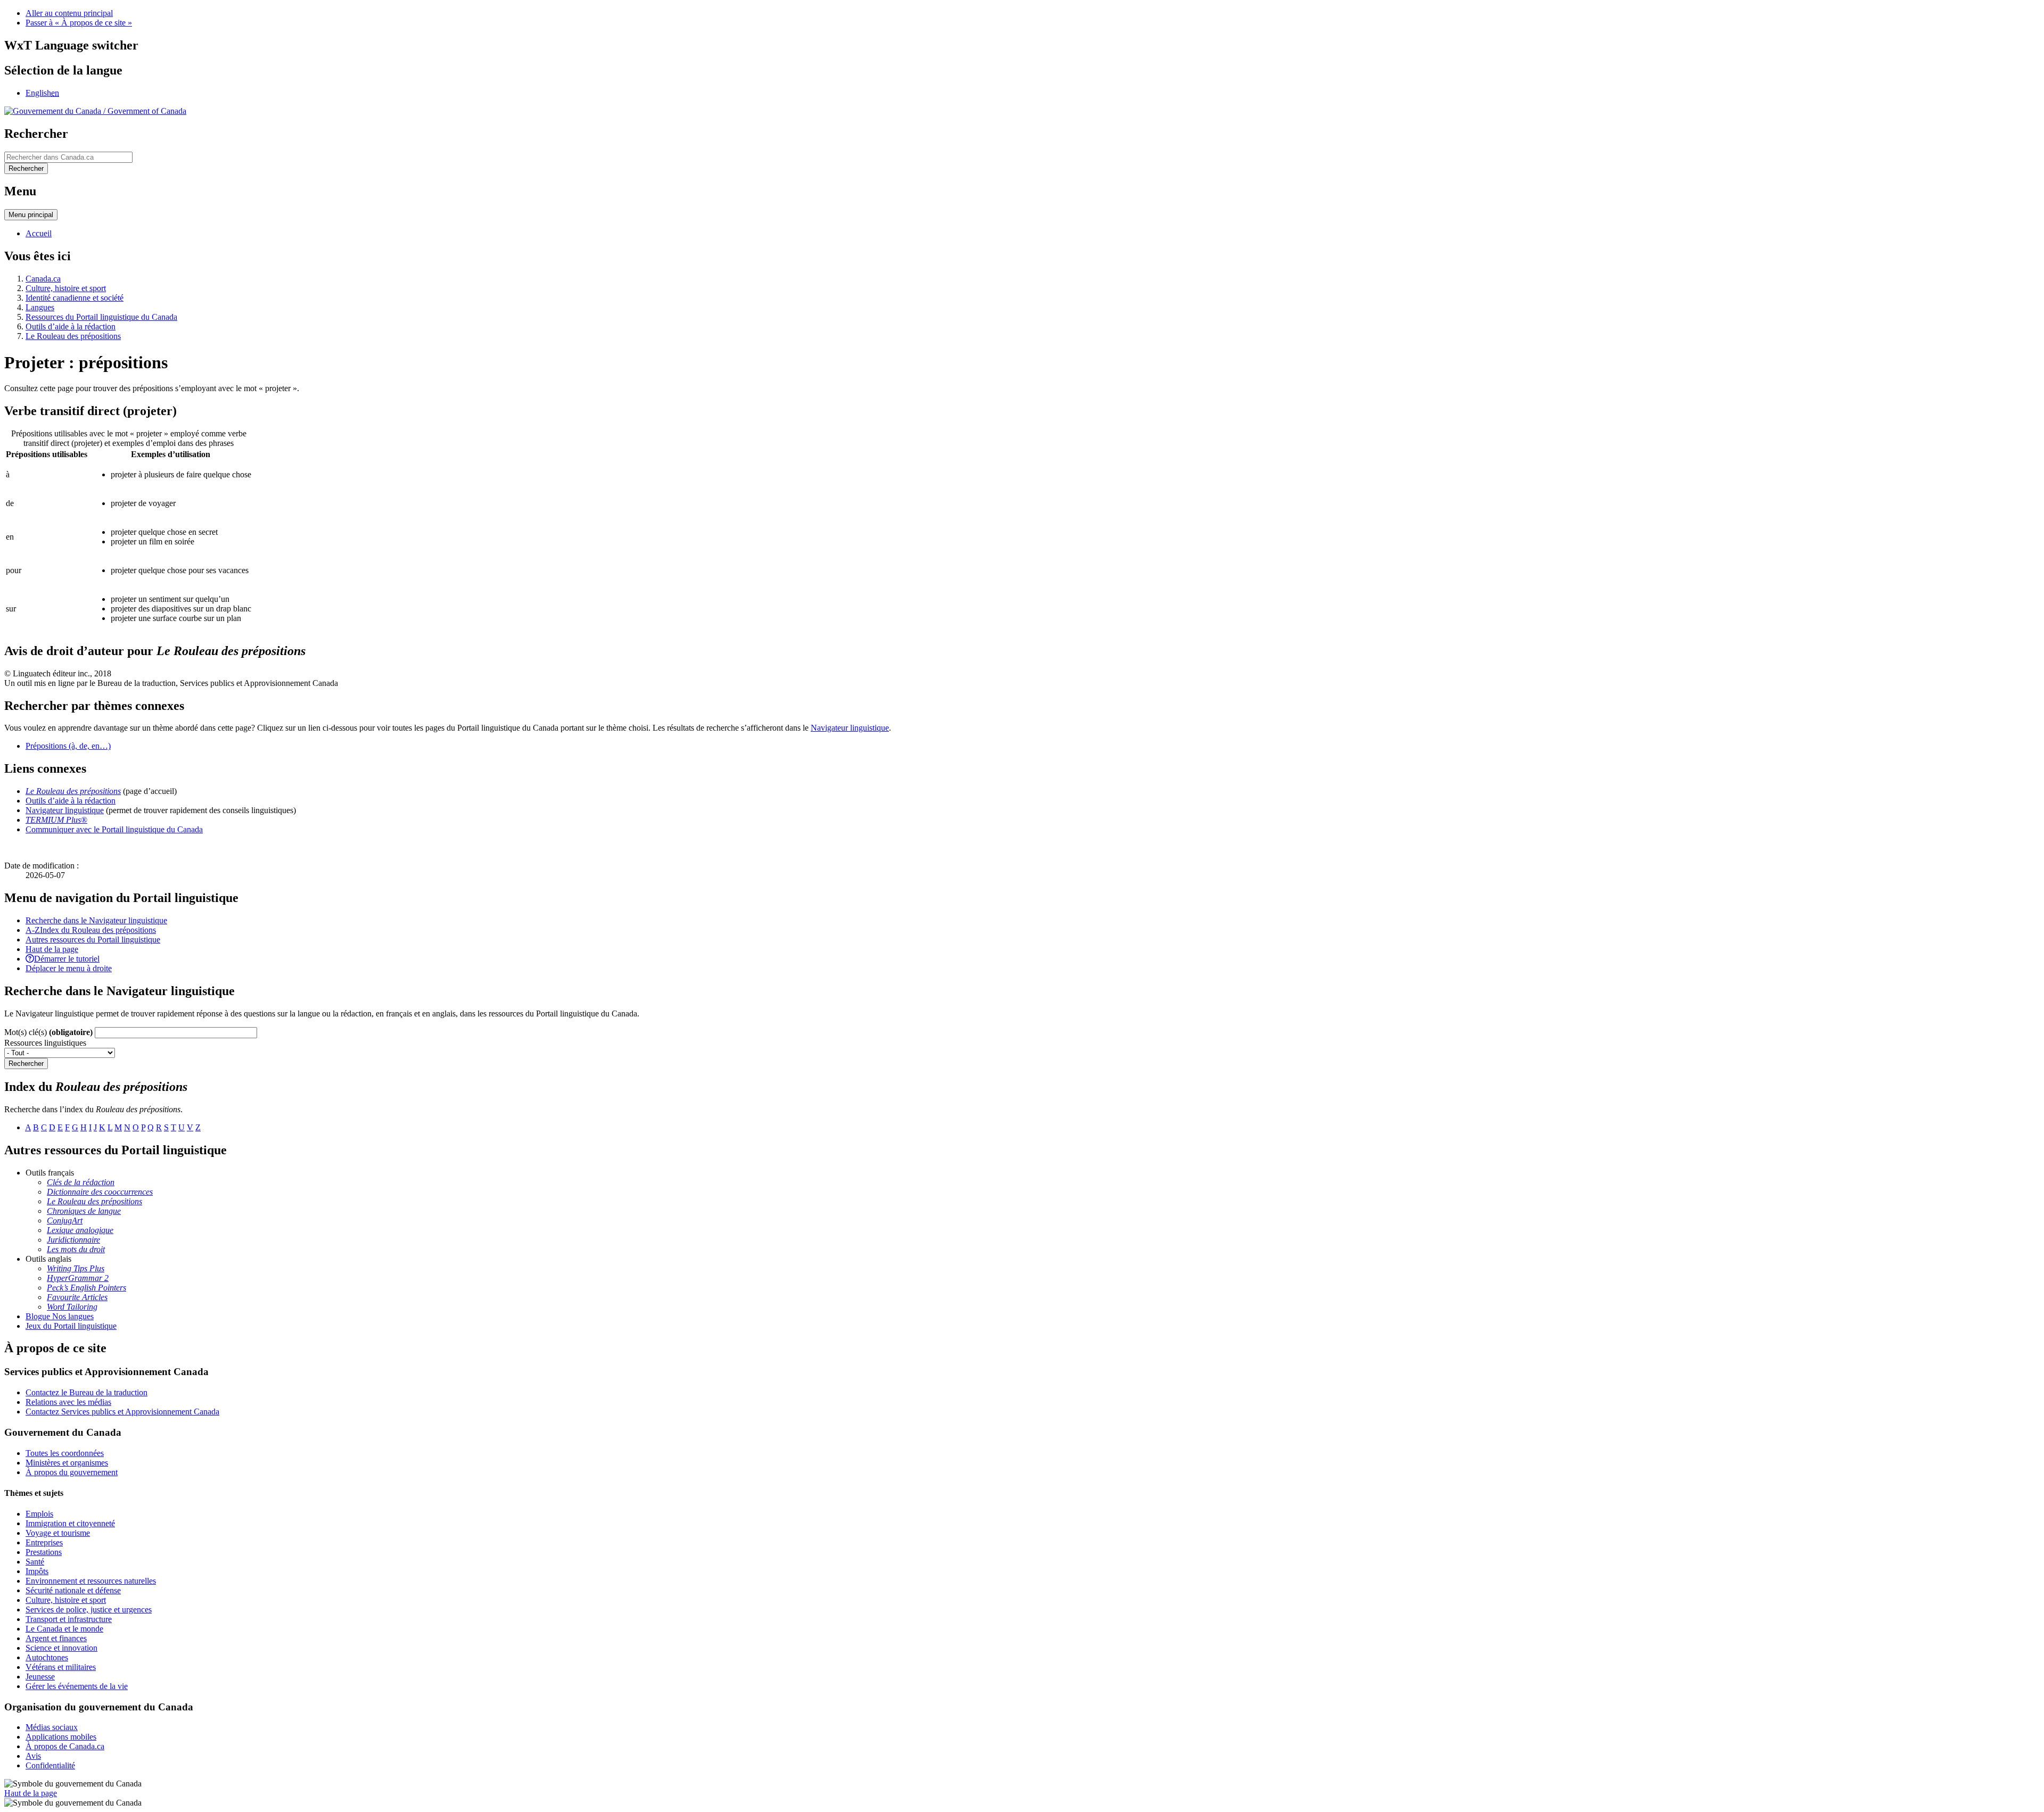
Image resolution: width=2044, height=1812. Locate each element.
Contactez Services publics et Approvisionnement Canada (122, 1412)
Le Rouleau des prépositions (73, 336)
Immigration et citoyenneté (70, 1523)
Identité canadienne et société (75, 298)
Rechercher (26, 1064)
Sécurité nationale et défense (73, 1590)
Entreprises (44, 1542)
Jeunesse (40, 1677)
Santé (35, 1562)
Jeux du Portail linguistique (71, 1326)
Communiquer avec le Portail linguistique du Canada (114, 829)
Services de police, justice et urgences (89, 1610)
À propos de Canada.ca (65, 1746)
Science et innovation (61, 1648)
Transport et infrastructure (69, 1619)
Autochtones (47, 1657)
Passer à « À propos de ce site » (79, 23)
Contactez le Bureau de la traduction (86, 1392)
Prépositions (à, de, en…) (68, 746)
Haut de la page (31, 1793)
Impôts (37, 1571)
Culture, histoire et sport (66, 288)
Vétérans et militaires (61, 1667)
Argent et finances (56, 1638)
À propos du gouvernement (72, 1472)
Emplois (39, 1514)
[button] (96, 920)
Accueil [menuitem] (39, 233)
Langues (40, 307)
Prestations (44, 1552)
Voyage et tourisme (58, 1533)
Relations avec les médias (68, 1402)
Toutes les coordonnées (65, 1453)
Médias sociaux (52, 1727)
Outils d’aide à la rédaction (71, 326)
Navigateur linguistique (850, 728)
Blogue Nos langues (60, 1316)
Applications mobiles (61, 1737)
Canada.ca (43, 279)
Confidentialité (50, 1765)
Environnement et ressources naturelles (91, 1581)
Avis (33, 1756)
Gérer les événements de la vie (77, 1686)
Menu (31, 215)
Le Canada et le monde (64, 1629)
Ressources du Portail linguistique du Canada (101, 317)
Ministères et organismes (67, 1463)
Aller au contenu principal (69, 13)
